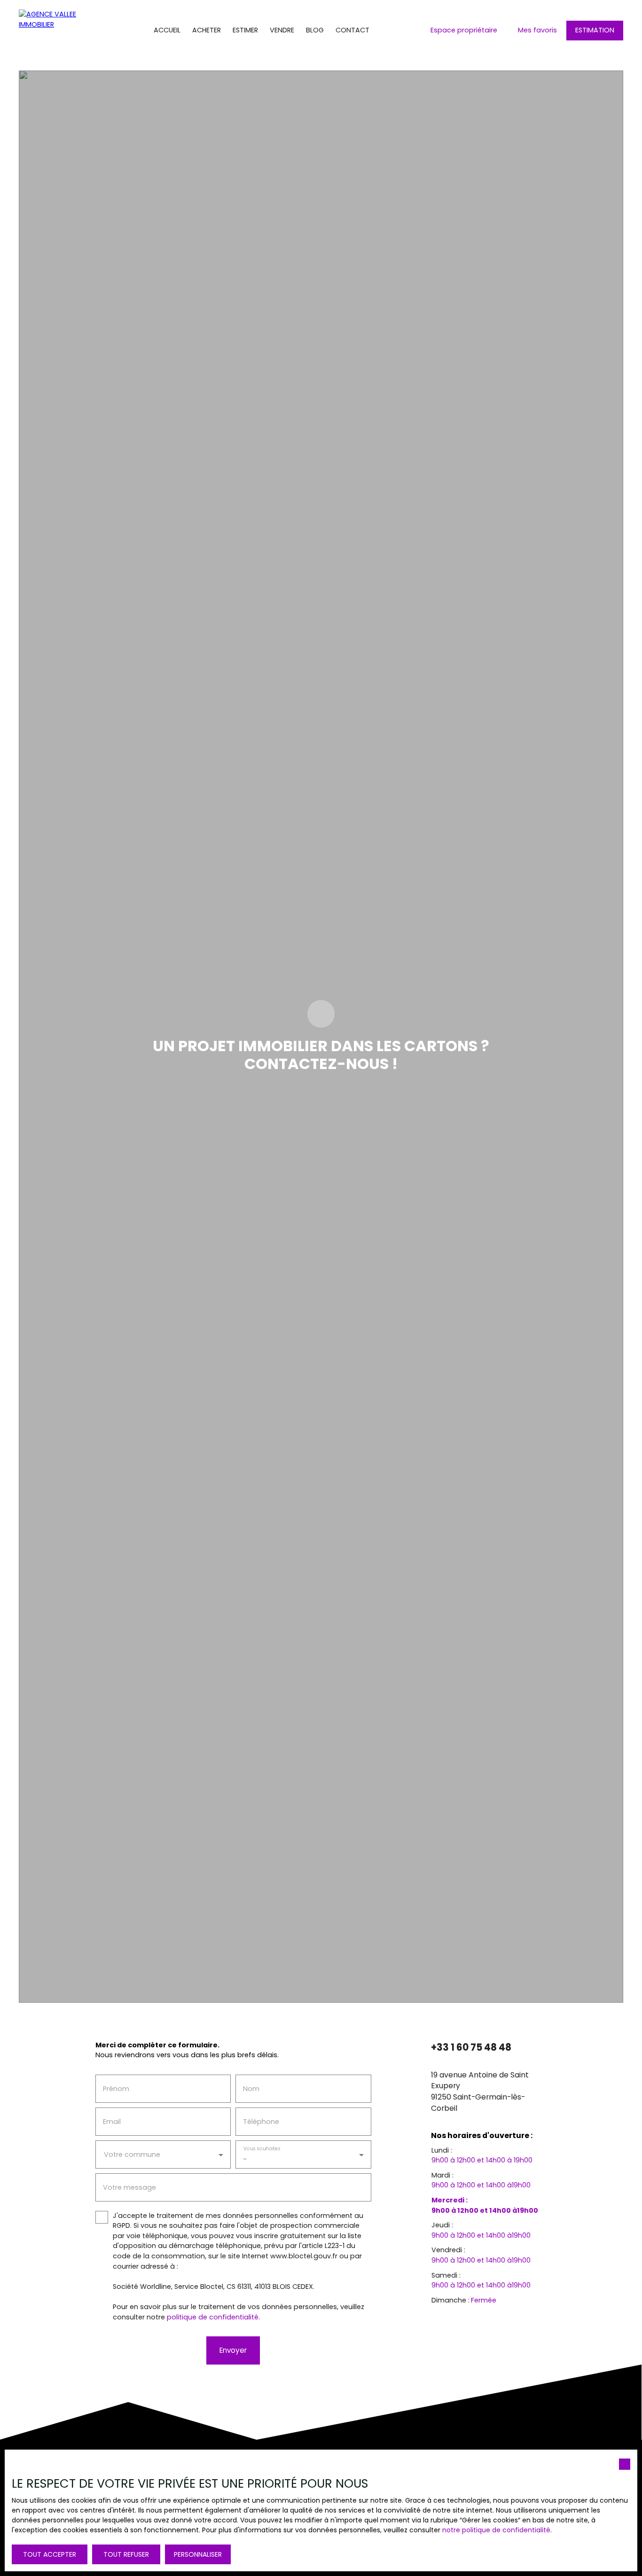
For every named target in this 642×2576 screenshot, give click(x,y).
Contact (352, 30)
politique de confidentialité (213, 2317)
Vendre (282, 30)
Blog (315, 30)
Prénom (116, 2089)
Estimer (245, 30)
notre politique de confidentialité (496, 2530)
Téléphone (261, 2122)
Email (112, 2122)
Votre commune (132, 2154)
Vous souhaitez (262, 2148)
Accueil (167, 30)
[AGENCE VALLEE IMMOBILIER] (56, 31)
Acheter (207, 30)
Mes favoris (537, 30)
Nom (251, 2089)
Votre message (129, 2187)
